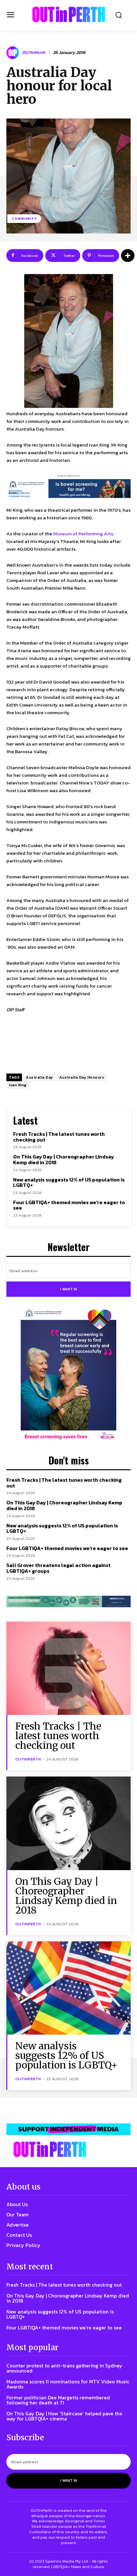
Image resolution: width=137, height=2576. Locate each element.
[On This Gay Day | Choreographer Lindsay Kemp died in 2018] (68, 1823)
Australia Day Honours (82, 1077)
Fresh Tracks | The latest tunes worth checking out (59, 1137)
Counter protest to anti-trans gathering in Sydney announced (64, 2368)
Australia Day (39, 1077)
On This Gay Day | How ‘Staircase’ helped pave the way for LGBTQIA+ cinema (64, 2416)
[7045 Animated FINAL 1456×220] (68, 489)
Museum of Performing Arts (83, 534)
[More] (128, 256)
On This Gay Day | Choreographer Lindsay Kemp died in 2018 (64, 1159)
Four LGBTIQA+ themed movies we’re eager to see (69, 1205)
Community (24, 218)
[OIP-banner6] (68, 2129)
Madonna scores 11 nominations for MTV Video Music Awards (68, 2384)
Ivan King (18, 1085)
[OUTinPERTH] (69, 14)
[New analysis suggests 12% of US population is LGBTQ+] (68, 1988)
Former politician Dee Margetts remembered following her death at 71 (58, 2400)
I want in (69, 1289)
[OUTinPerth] (14, 53)
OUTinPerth (34, 53)
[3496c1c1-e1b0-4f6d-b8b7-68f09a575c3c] (68, 1601)
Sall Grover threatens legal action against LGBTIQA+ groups (58, 1568)
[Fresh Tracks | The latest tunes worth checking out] (68, 1668)
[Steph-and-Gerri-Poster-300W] (68, 1375)
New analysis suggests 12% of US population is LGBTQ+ (69, 1182)
